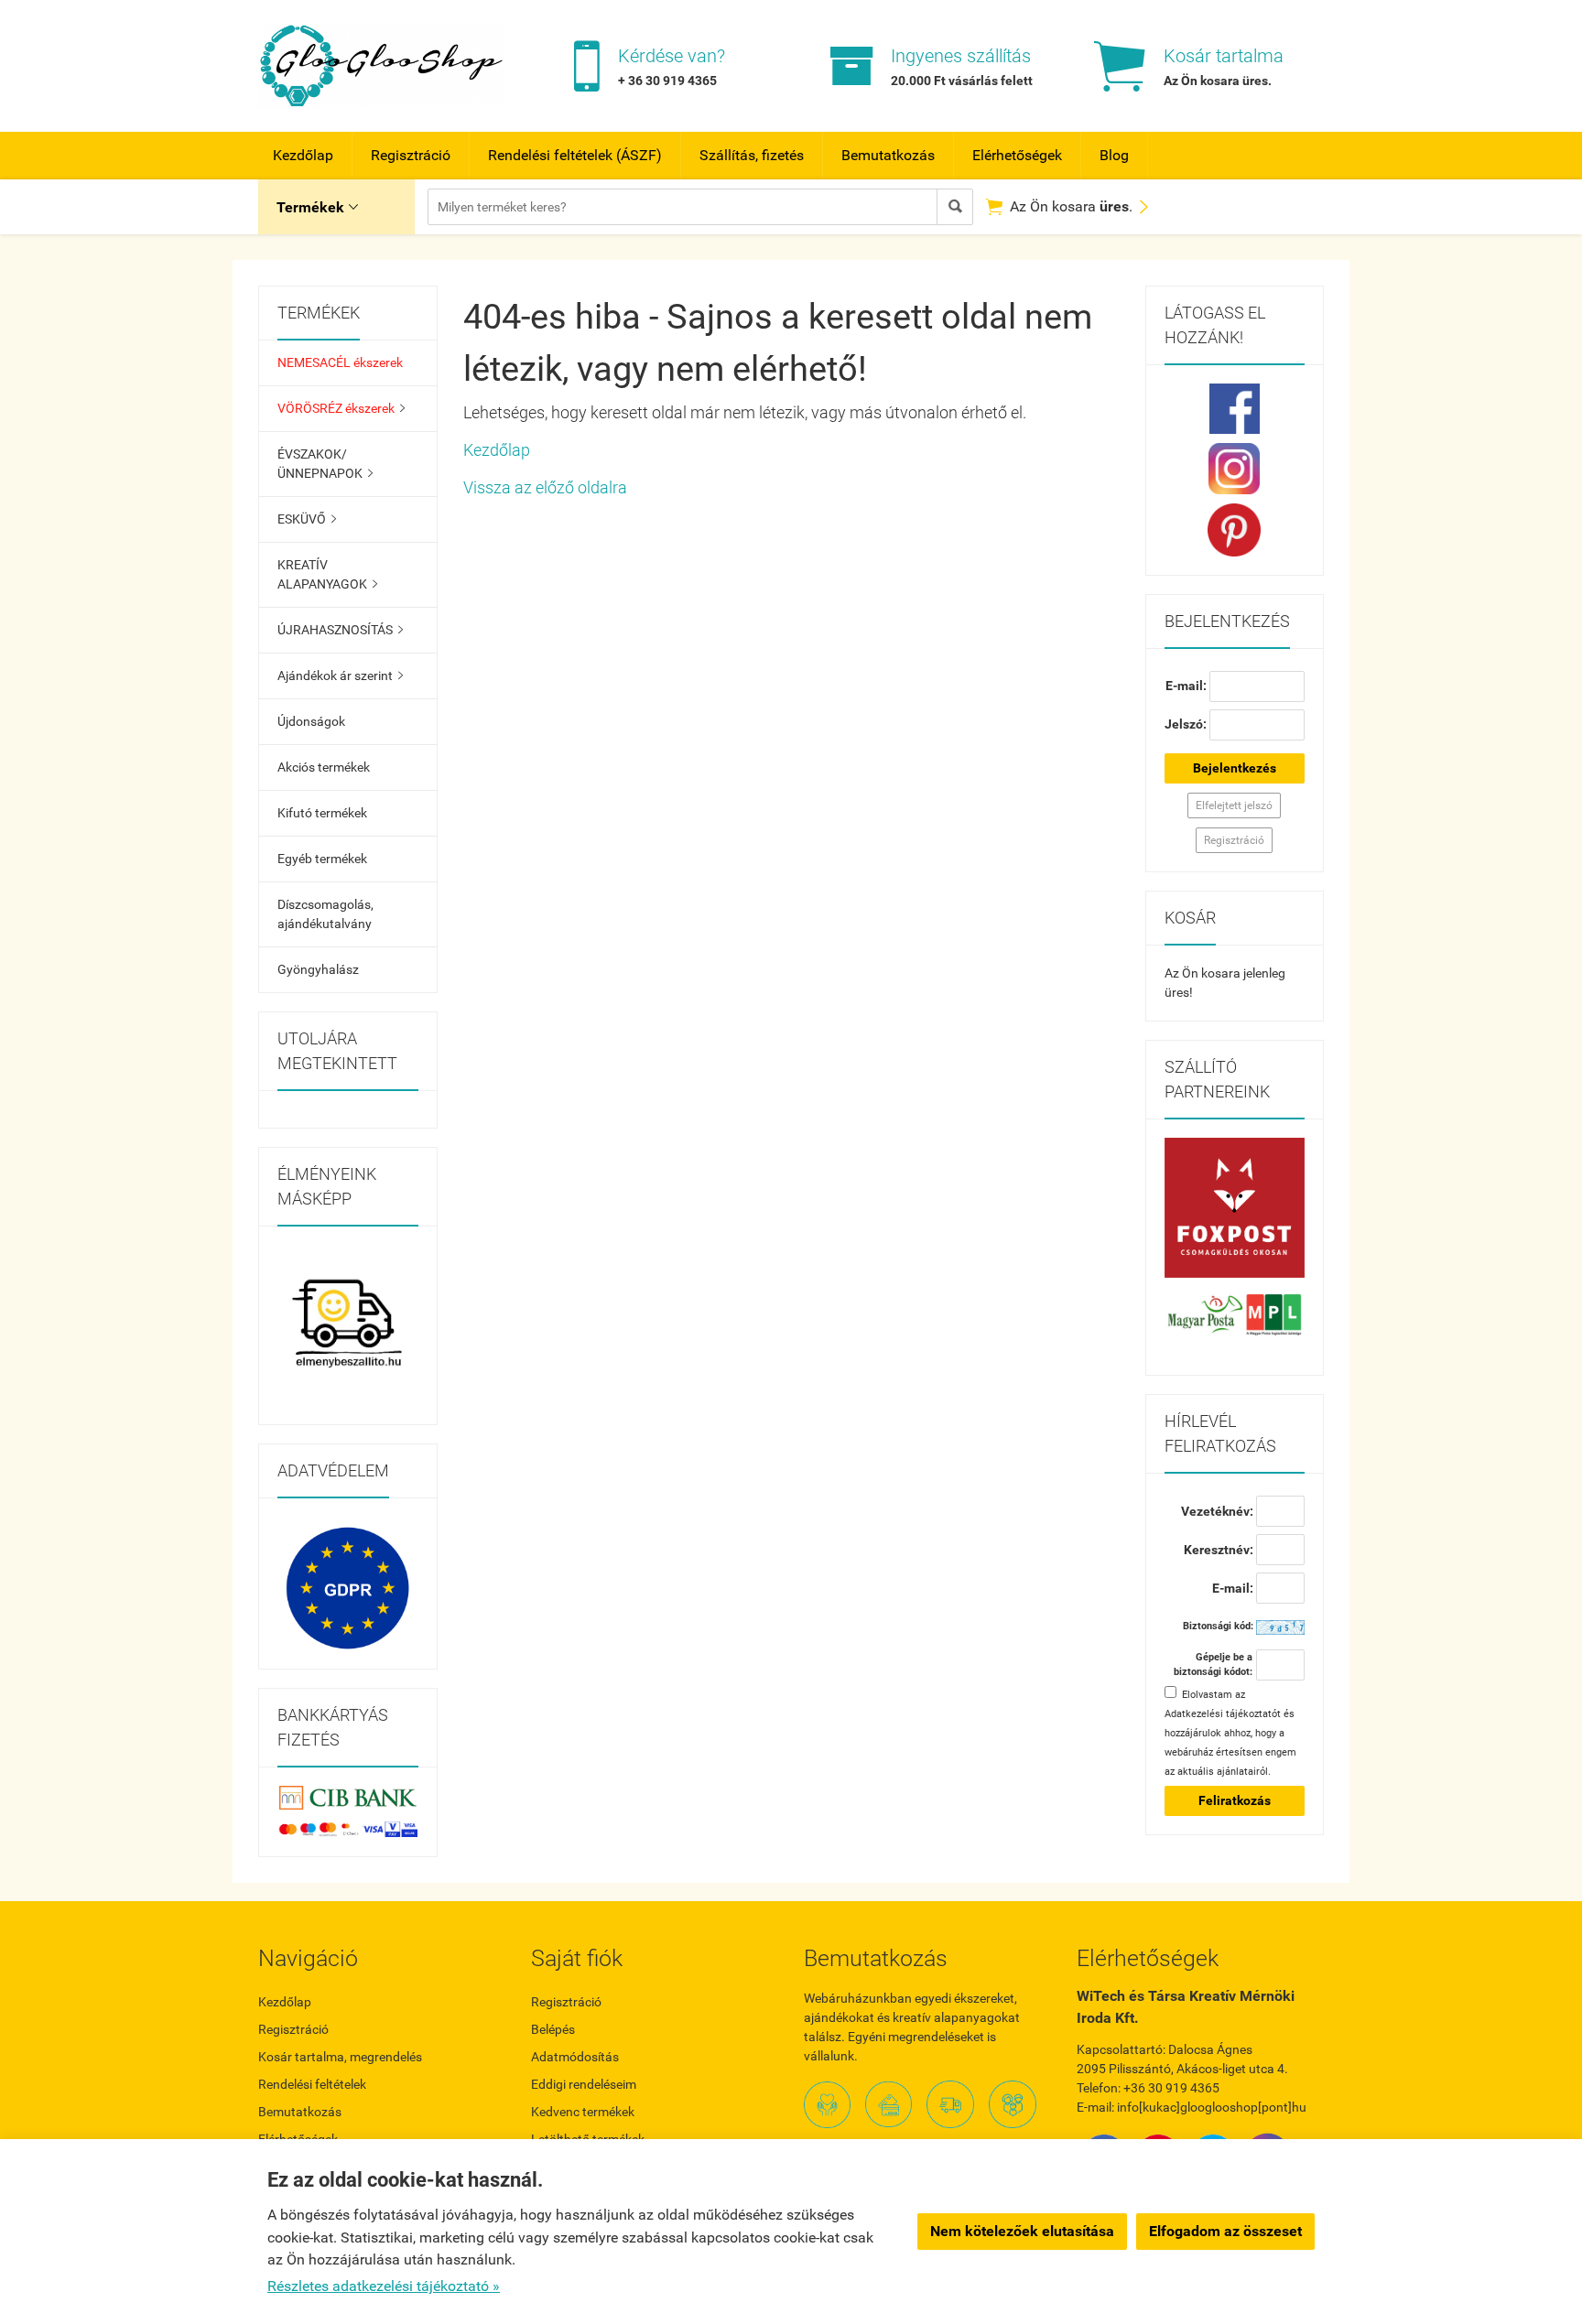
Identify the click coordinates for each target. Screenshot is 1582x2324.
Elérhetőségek (1017, 155)
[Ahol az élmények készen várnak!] (348, 1325)
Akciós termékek (324, 767)
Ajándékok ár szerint (340, 676)
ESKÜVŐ (307, 519)
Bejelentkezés (1235, 768)
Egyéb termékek (322, 859)
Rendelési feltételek (312, 2084)
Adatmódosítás (575, 2057)
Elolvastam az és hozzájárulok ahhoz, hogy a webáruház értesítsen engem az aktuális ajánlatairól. (1230, 1733)
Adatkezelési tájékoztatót (1223, 1714)
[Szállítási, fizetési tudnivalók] (1235, 1208)
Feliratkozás (1235, 1800)
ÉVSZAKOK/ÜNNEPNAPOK (325, 464)
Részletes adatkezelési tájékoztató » (384, 2286)
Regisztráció (411, 155)
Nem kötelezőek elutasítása (1022, 2231)
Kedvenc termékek (583, 2112)
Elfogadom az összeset (1225, 2231)
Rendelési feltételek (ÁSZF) (575, 155)
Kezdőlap (303, 155)
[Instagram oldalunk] (1235, 469)
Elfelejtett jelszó (1234, 805)
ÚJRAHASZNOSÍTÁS (340, 630)
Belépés (553, 2029)
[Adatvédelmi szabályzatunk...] (348, 1588)
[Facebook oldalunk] (1235, 409)
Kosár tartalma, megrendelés (340, 2057)
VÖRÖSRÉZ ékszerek (341, 408)
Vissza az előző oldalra (545, 487)
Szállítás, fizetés (752, 155)
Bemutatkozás (888, 155)
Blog (1114, 155)
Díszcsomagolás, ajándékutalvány (325, 914)
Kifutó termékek (322, 813)
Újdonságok (311, 721)
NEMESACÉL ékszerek (340, 362)
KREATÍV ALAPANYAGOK (327, 574)
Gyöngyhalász (318, 969)
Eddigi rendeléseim (584, 2084)
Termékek (317, 207)
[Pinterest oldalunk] (1235, 530)
